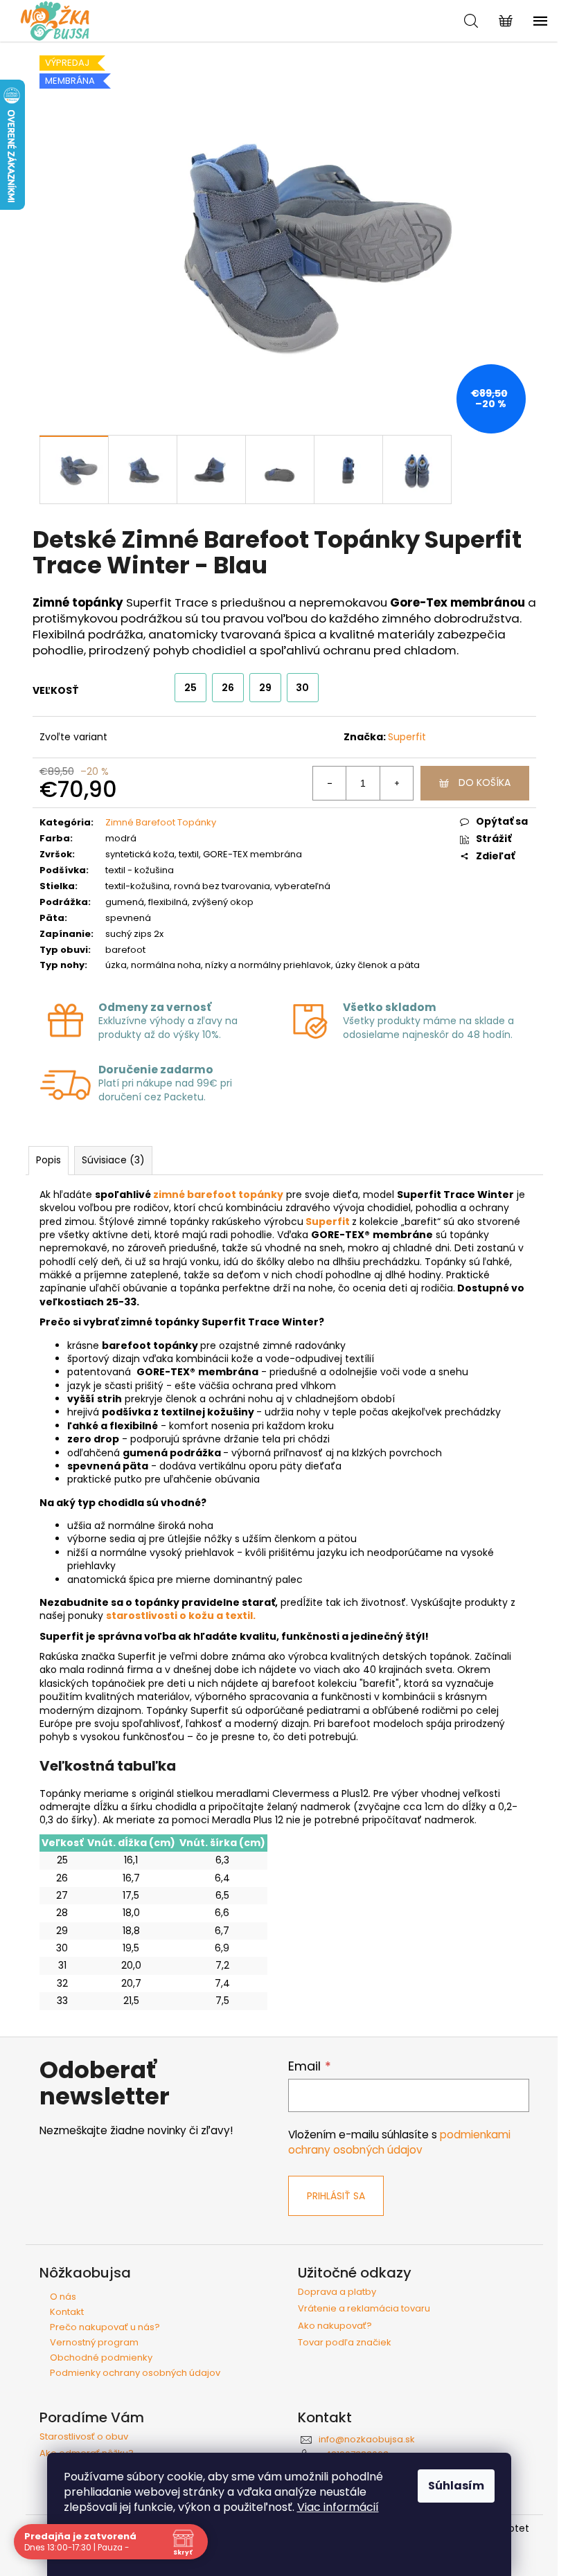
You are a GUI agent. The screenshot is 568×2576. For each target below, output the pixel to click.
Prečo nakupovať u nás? (105, 2327)
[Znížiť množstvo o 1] (330, 783)
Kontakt (67, 2312)
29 (265, 688)
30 (302, 688)
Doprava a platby (337, 2292)
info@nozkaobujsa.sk (367, 2439)
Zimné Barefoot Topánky (161, 822)
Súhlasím (456, 2486)
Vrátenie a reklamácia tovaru (364, 2309)
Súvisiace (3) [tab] (113, 1160)
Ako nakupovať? (335, 2326)
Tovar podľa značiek (345, 2343)
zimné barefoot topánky (218, 1195)
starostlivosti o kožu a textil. (181, 1616)
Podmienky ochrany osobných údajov (135, 2373)
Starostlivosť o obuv (84, 2437)
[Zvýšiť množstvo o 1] (396, 783)
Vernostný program (94, 2342)
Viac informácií (338, 2507)
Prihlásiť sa (336, 2196)
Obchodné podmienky (101, 2358)
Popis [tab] (48, 1160)
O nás (63, 2297)
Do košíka (485, 782)
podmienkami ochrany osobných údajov (399, 2142)
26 (228, 688)
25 (190, 688)
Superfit (407, 737)
